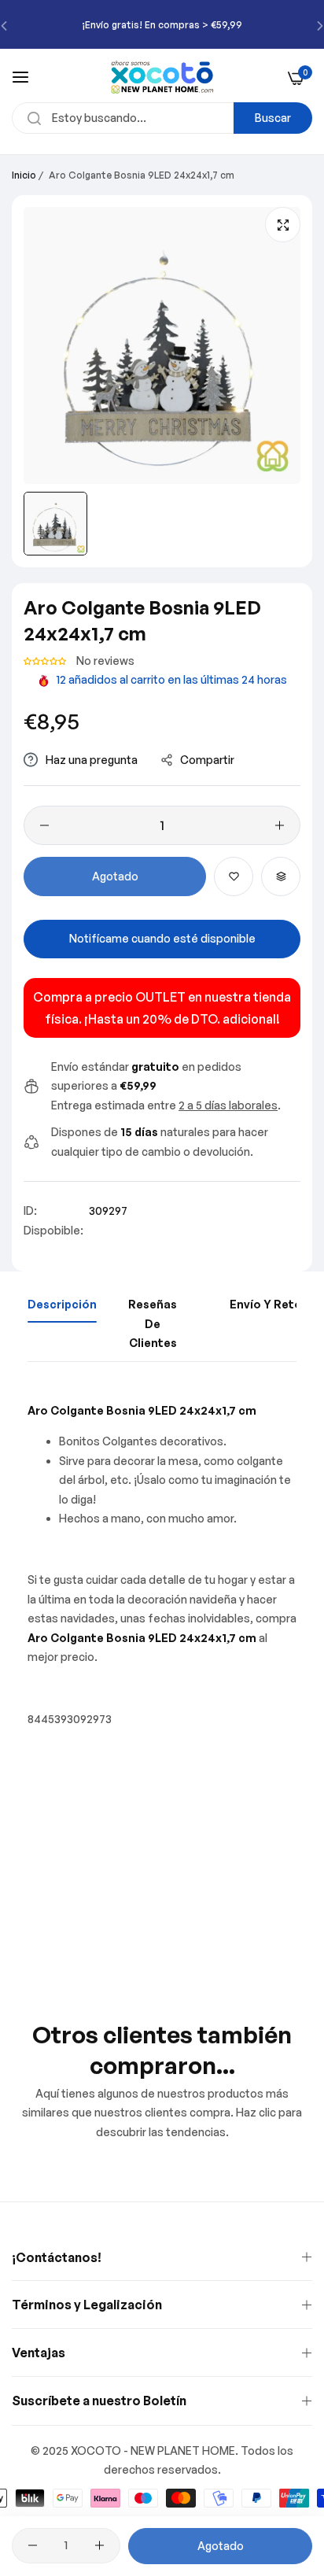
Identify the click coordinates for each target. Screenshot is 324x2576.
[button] (46, 661)
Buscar (273, 118)
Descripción (62, 1304)
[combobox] (162, 118)
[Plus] (280, 825)
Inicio (24, 175)
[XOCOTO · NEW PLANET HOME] (162, 77)
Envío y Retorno (276, 1304)
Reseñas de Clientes (153, 1323)
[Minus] (44, 825)
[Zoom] (283, 225)
